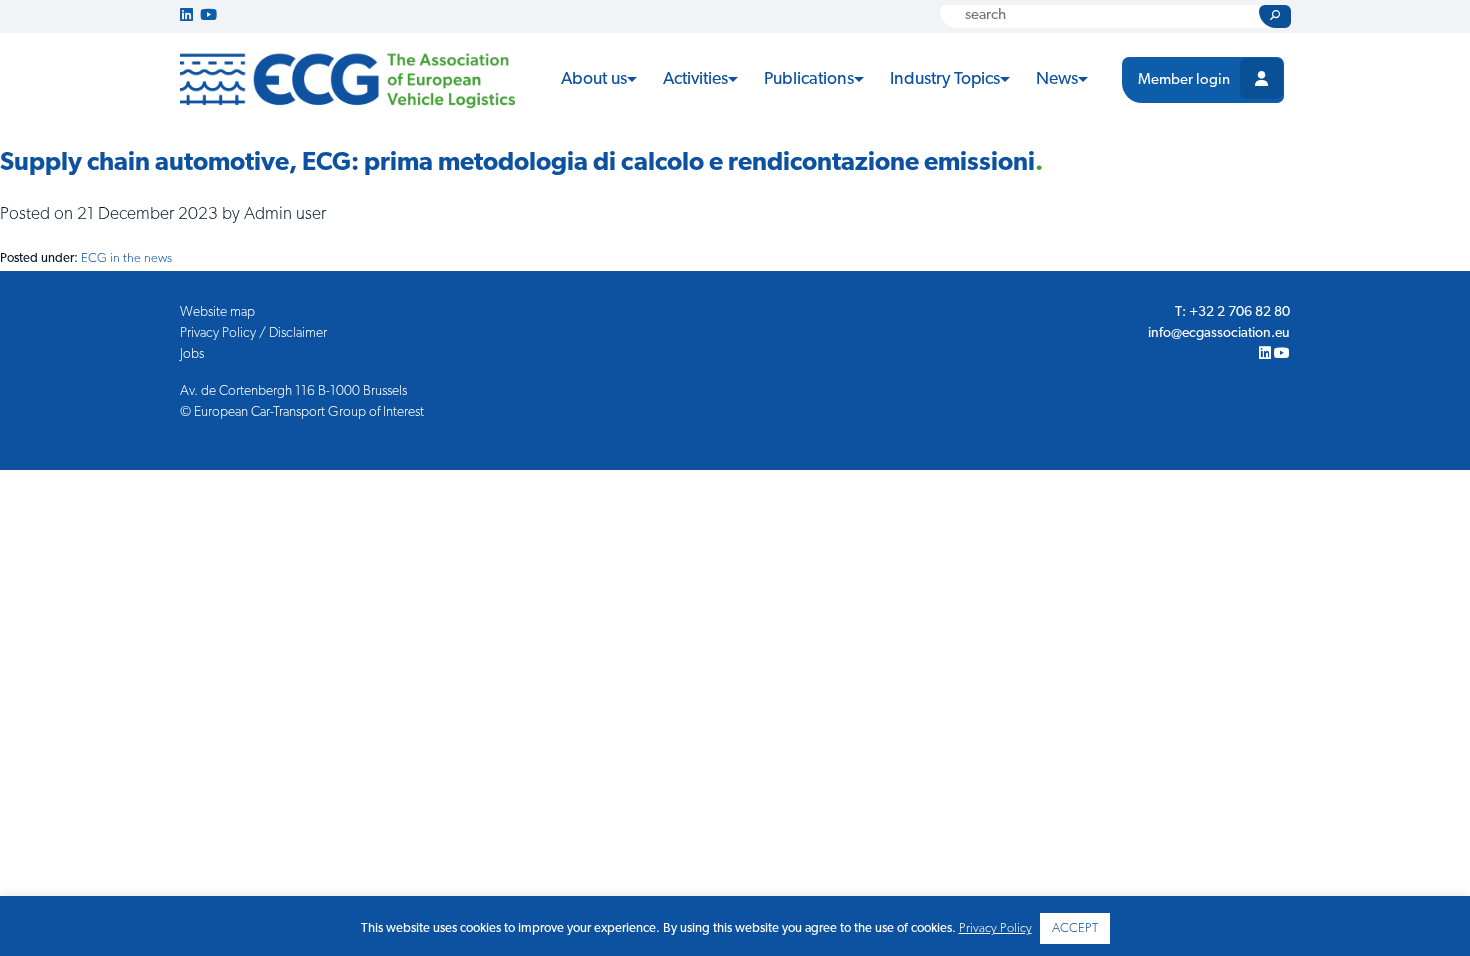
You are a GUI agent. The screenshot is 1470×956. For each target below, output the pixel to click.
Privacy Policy (995, 928)
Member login (1184, 80)
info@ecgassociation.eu (1219, 333)
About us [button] (594, 79)
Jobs (192, 354)
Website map (217, 312)
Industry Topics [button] (945, 79)
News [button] (1057, 79)
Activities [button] (695, 79)
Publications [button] (809, 79)
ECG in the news (126, 258)
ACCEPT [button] (1075, 928)
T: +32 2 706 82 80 (1232, 312)
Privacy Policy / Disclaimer (253, 333)
